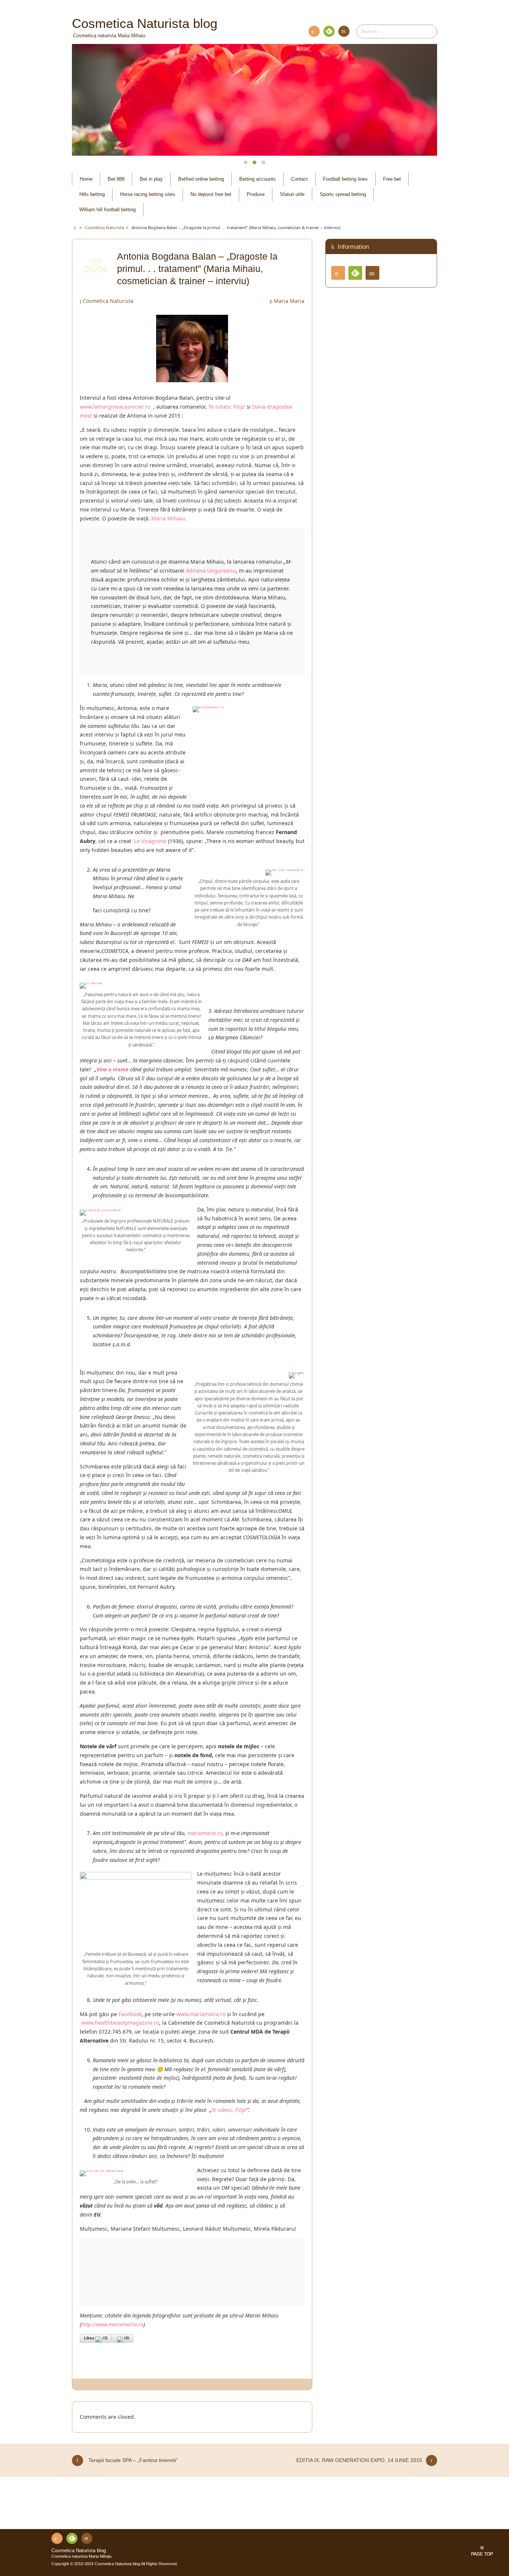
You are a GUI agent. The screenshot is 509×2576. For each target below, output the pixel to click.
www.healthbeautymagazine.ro (120, 2023)
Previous (86, 100)
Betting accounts (257, 179)
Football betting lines (345, 179)
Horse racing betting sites (148, 194)
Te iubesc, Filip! (229, 2110)
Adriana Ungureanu (211, 571)
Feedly (329, 31)
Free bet (392, 179)
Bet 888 (116, 179)
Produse (256, 194)
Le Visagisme (150, 841)
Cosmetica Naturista (108, 301)
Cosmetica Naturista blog (79, 2551)
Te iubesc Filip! (227, 407)
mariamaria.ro (205, 1833)
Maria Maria (289, 301)
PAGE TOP (482, 2554)
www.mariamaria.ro (201, 2014)
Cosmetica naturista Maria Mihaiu (81, 2556)
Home (86, 179)
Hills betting (92, 194)
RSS (314, 31)
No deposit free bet (211, 194)
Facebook (130, 2014)
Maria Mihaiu (168, 518)
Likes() (96, 2338)
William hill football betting (108, 210)
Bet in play (151, 179)
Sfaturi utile (292, 194)
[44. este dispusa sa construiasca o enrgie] (136, 1944)
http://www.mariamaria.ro (112, 2324)
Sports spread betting (343, 194)
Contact (344, 31)
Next (423, 100)
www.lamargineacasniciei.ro (116, 407)
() (127, 2338)
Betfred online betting (201, 179)
